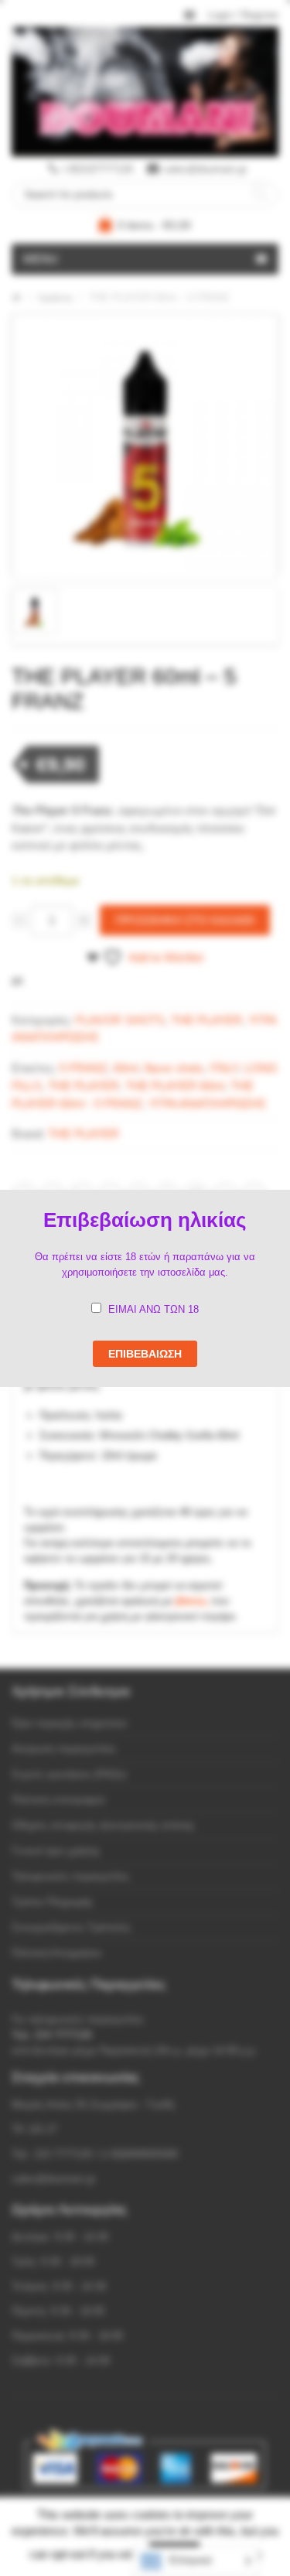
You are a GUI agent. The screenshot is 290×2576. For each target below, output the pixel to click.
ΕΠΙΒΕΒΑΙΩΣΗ (145, 1354)
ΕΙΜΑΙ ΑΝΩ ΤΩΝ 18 (154, 1309)
